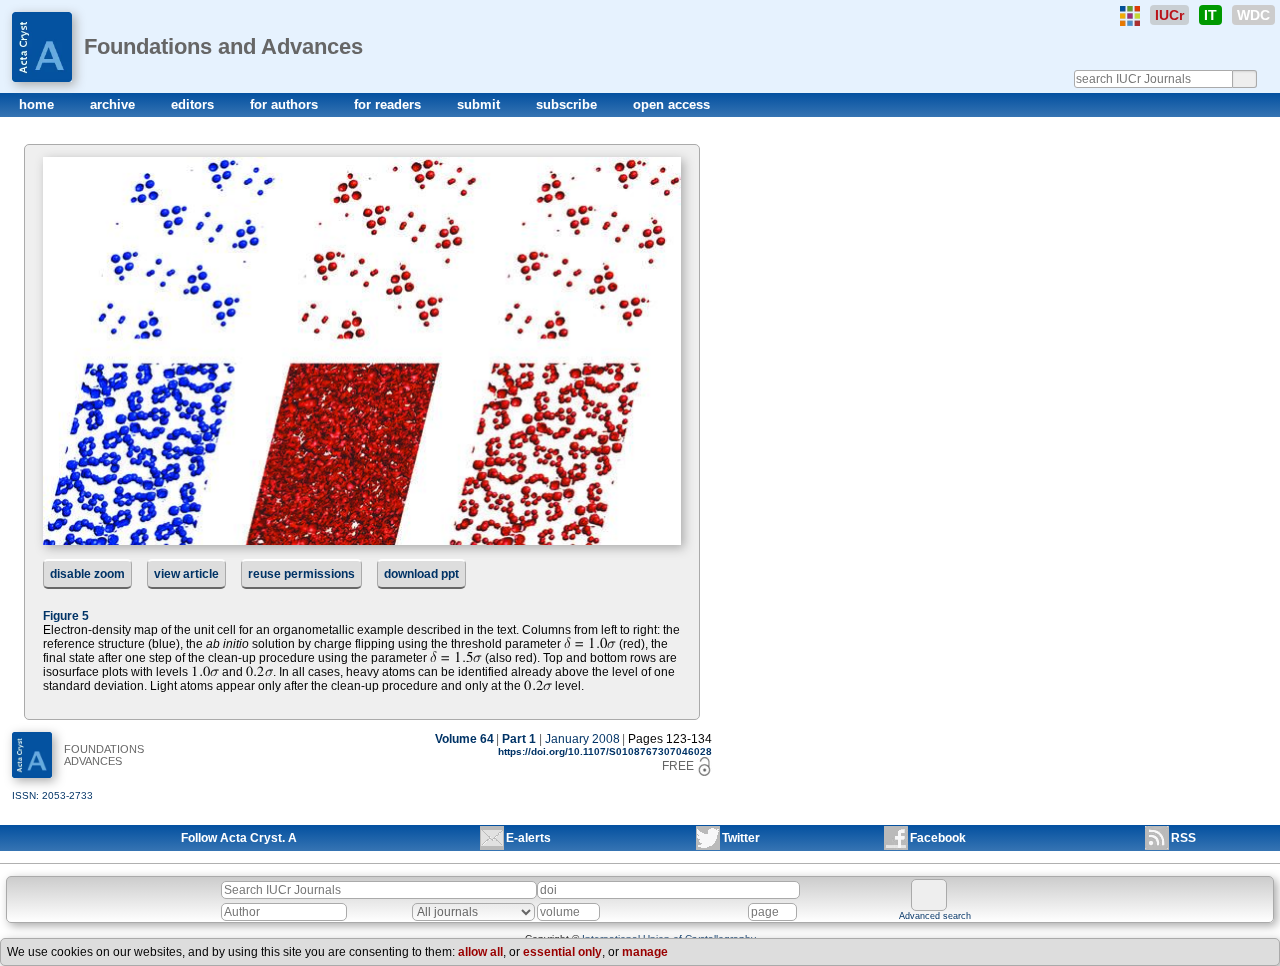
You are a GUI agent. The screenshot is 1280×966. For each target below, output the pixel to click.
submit (480, 104)
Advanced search (935, 916)
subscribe (568, 104)
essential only (562, 952)
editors (194, 104)
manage (645, 952)
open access (671, 104)
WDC (1253, 15)
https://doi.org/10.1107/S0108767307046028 (605, 751)
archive (114, 104)
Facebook (938, 838)
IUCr (1169, 15)
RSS (1183, 838)
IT (1210, 15)
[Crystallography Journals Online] (1130, 16)
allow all (480, 952)
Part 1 (519, 739)
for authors (286, 104)
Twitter (741, 838)
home (38, 104)
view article (186, 574)
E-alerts (528, 838)
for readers (389, 104)
